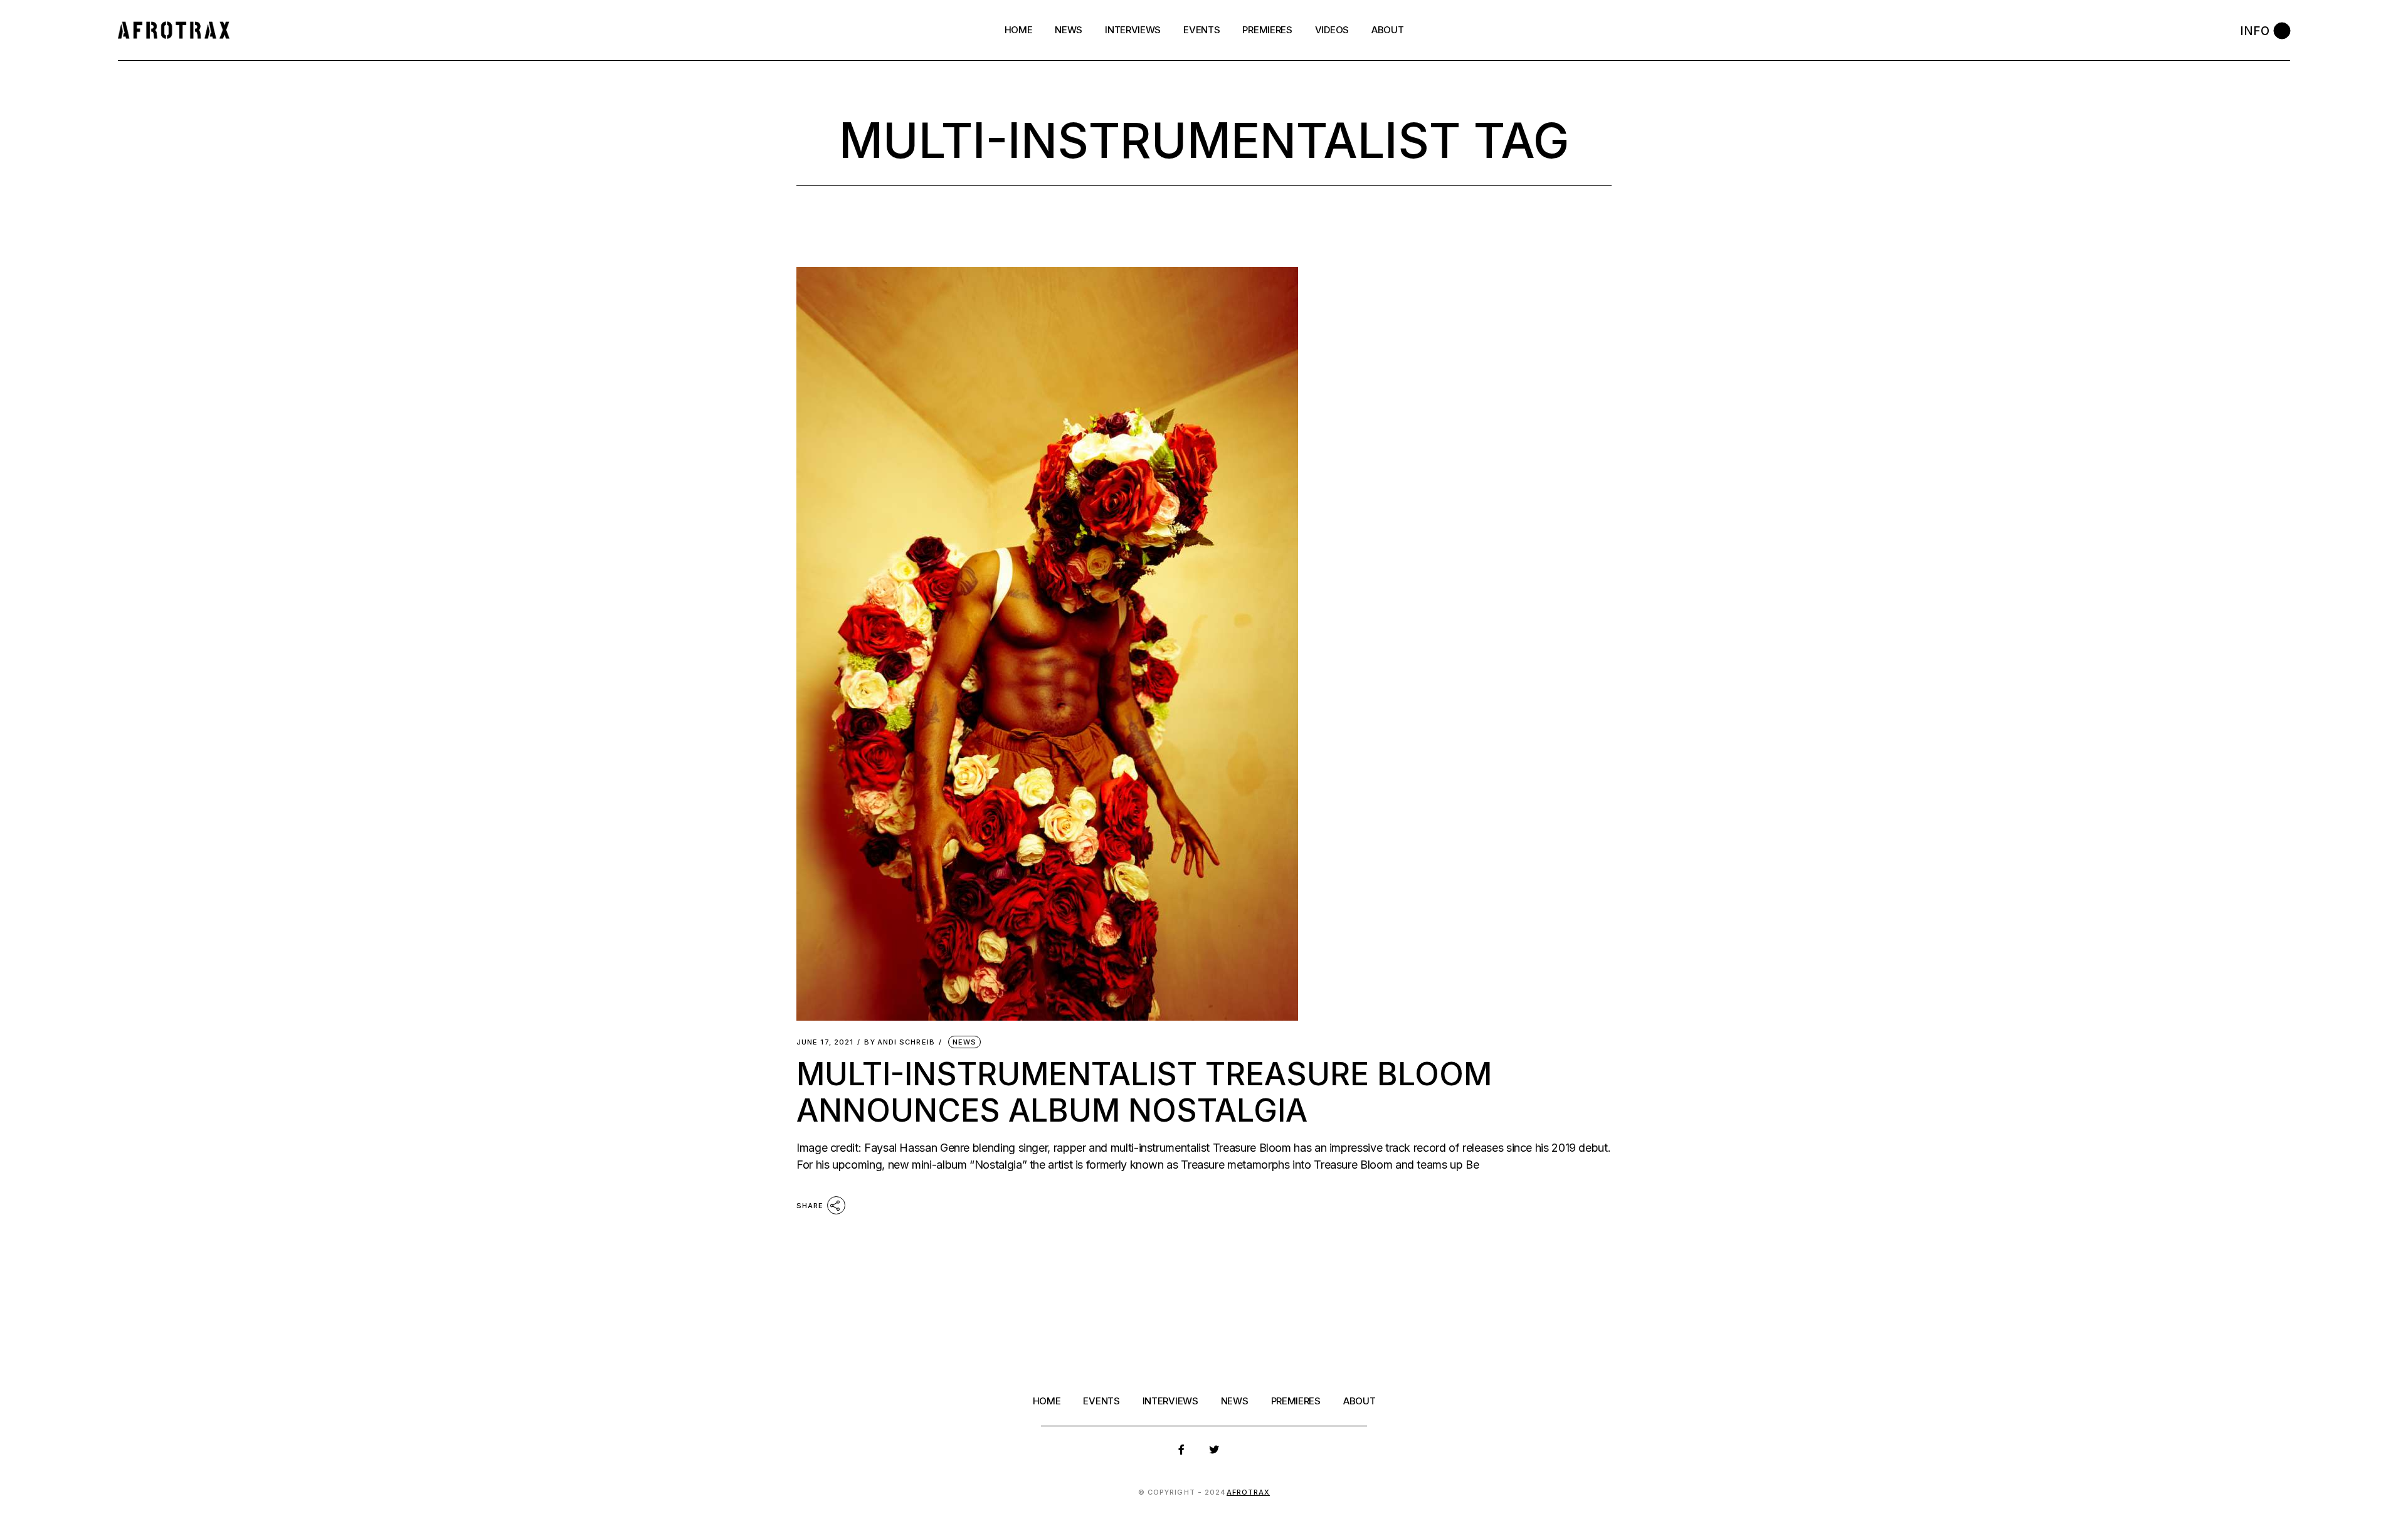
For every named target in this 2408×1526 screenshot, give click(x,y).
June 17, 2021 (825, 1042)
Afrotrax (1249, 1492)
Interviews (1170, 1401)
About (1360, 1401)
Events (1101, 1401)
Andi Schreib (899, 1042)
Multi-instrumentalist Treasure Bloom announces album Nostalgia (1144, 1092)
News (964, 1042)
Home (1047, 1401)
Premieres (1296, 1401)
